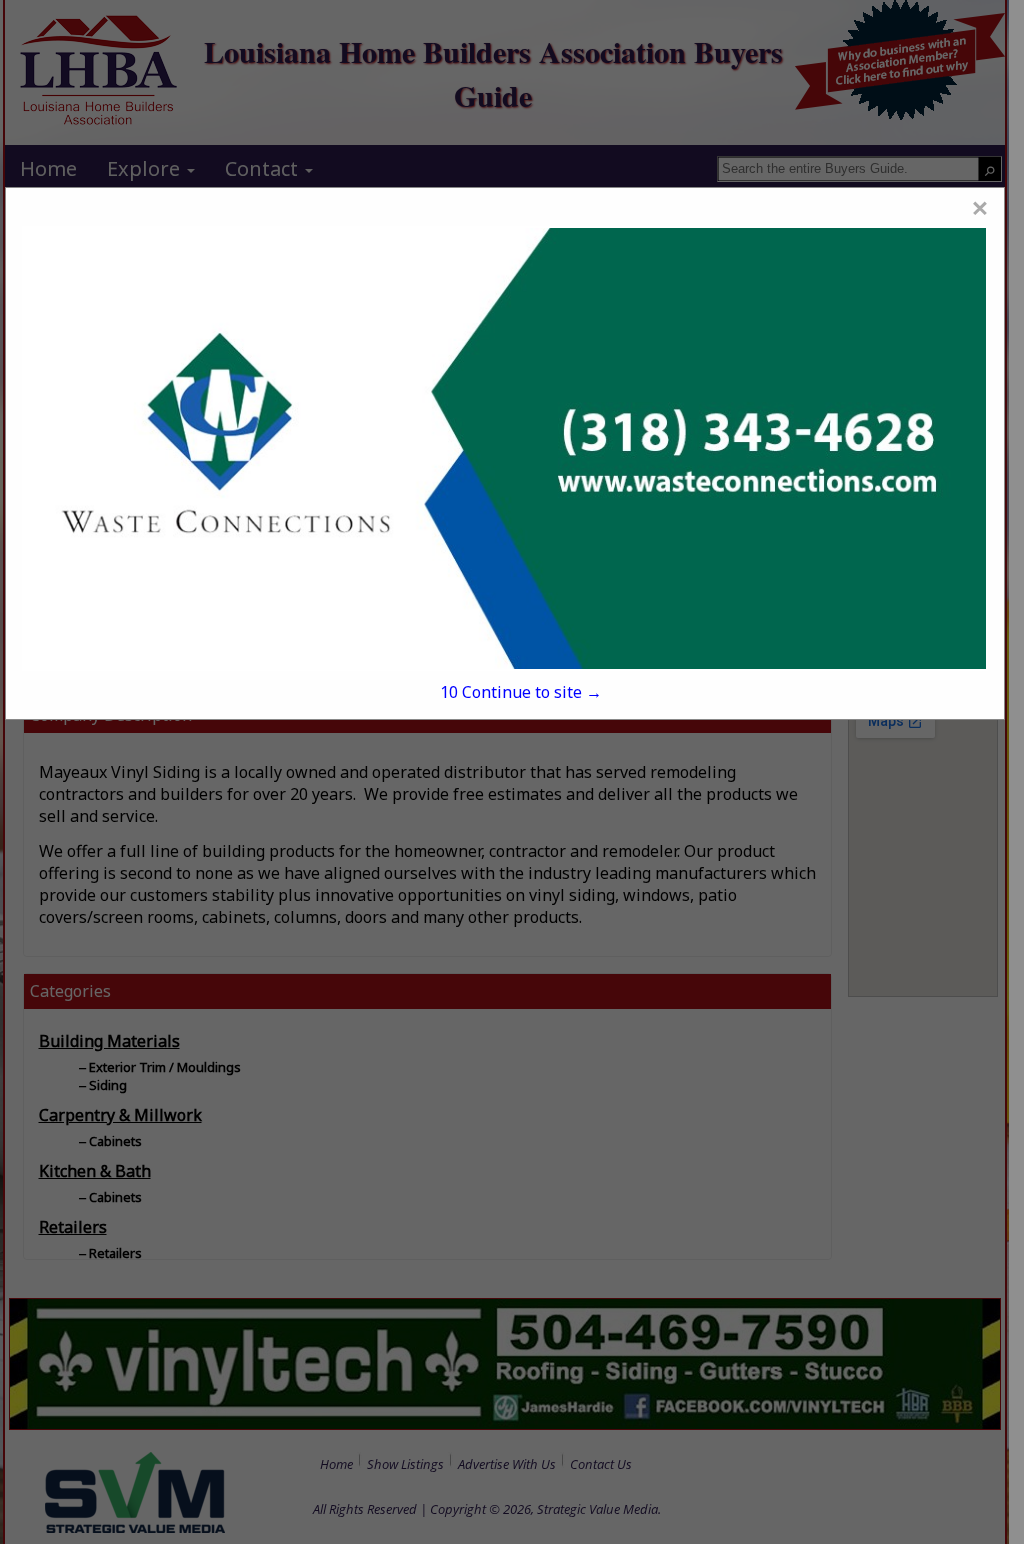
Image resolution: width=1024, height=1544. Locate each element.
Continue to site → (521, 692)
